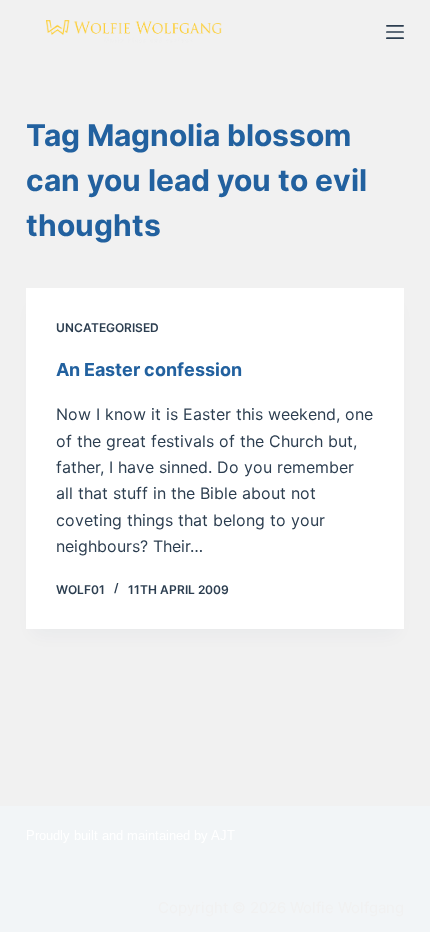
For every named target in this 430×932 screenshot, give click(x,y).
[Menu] (395, 32)
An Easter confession (149, 369)
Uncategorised (107, 327)
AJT (223, 835)
